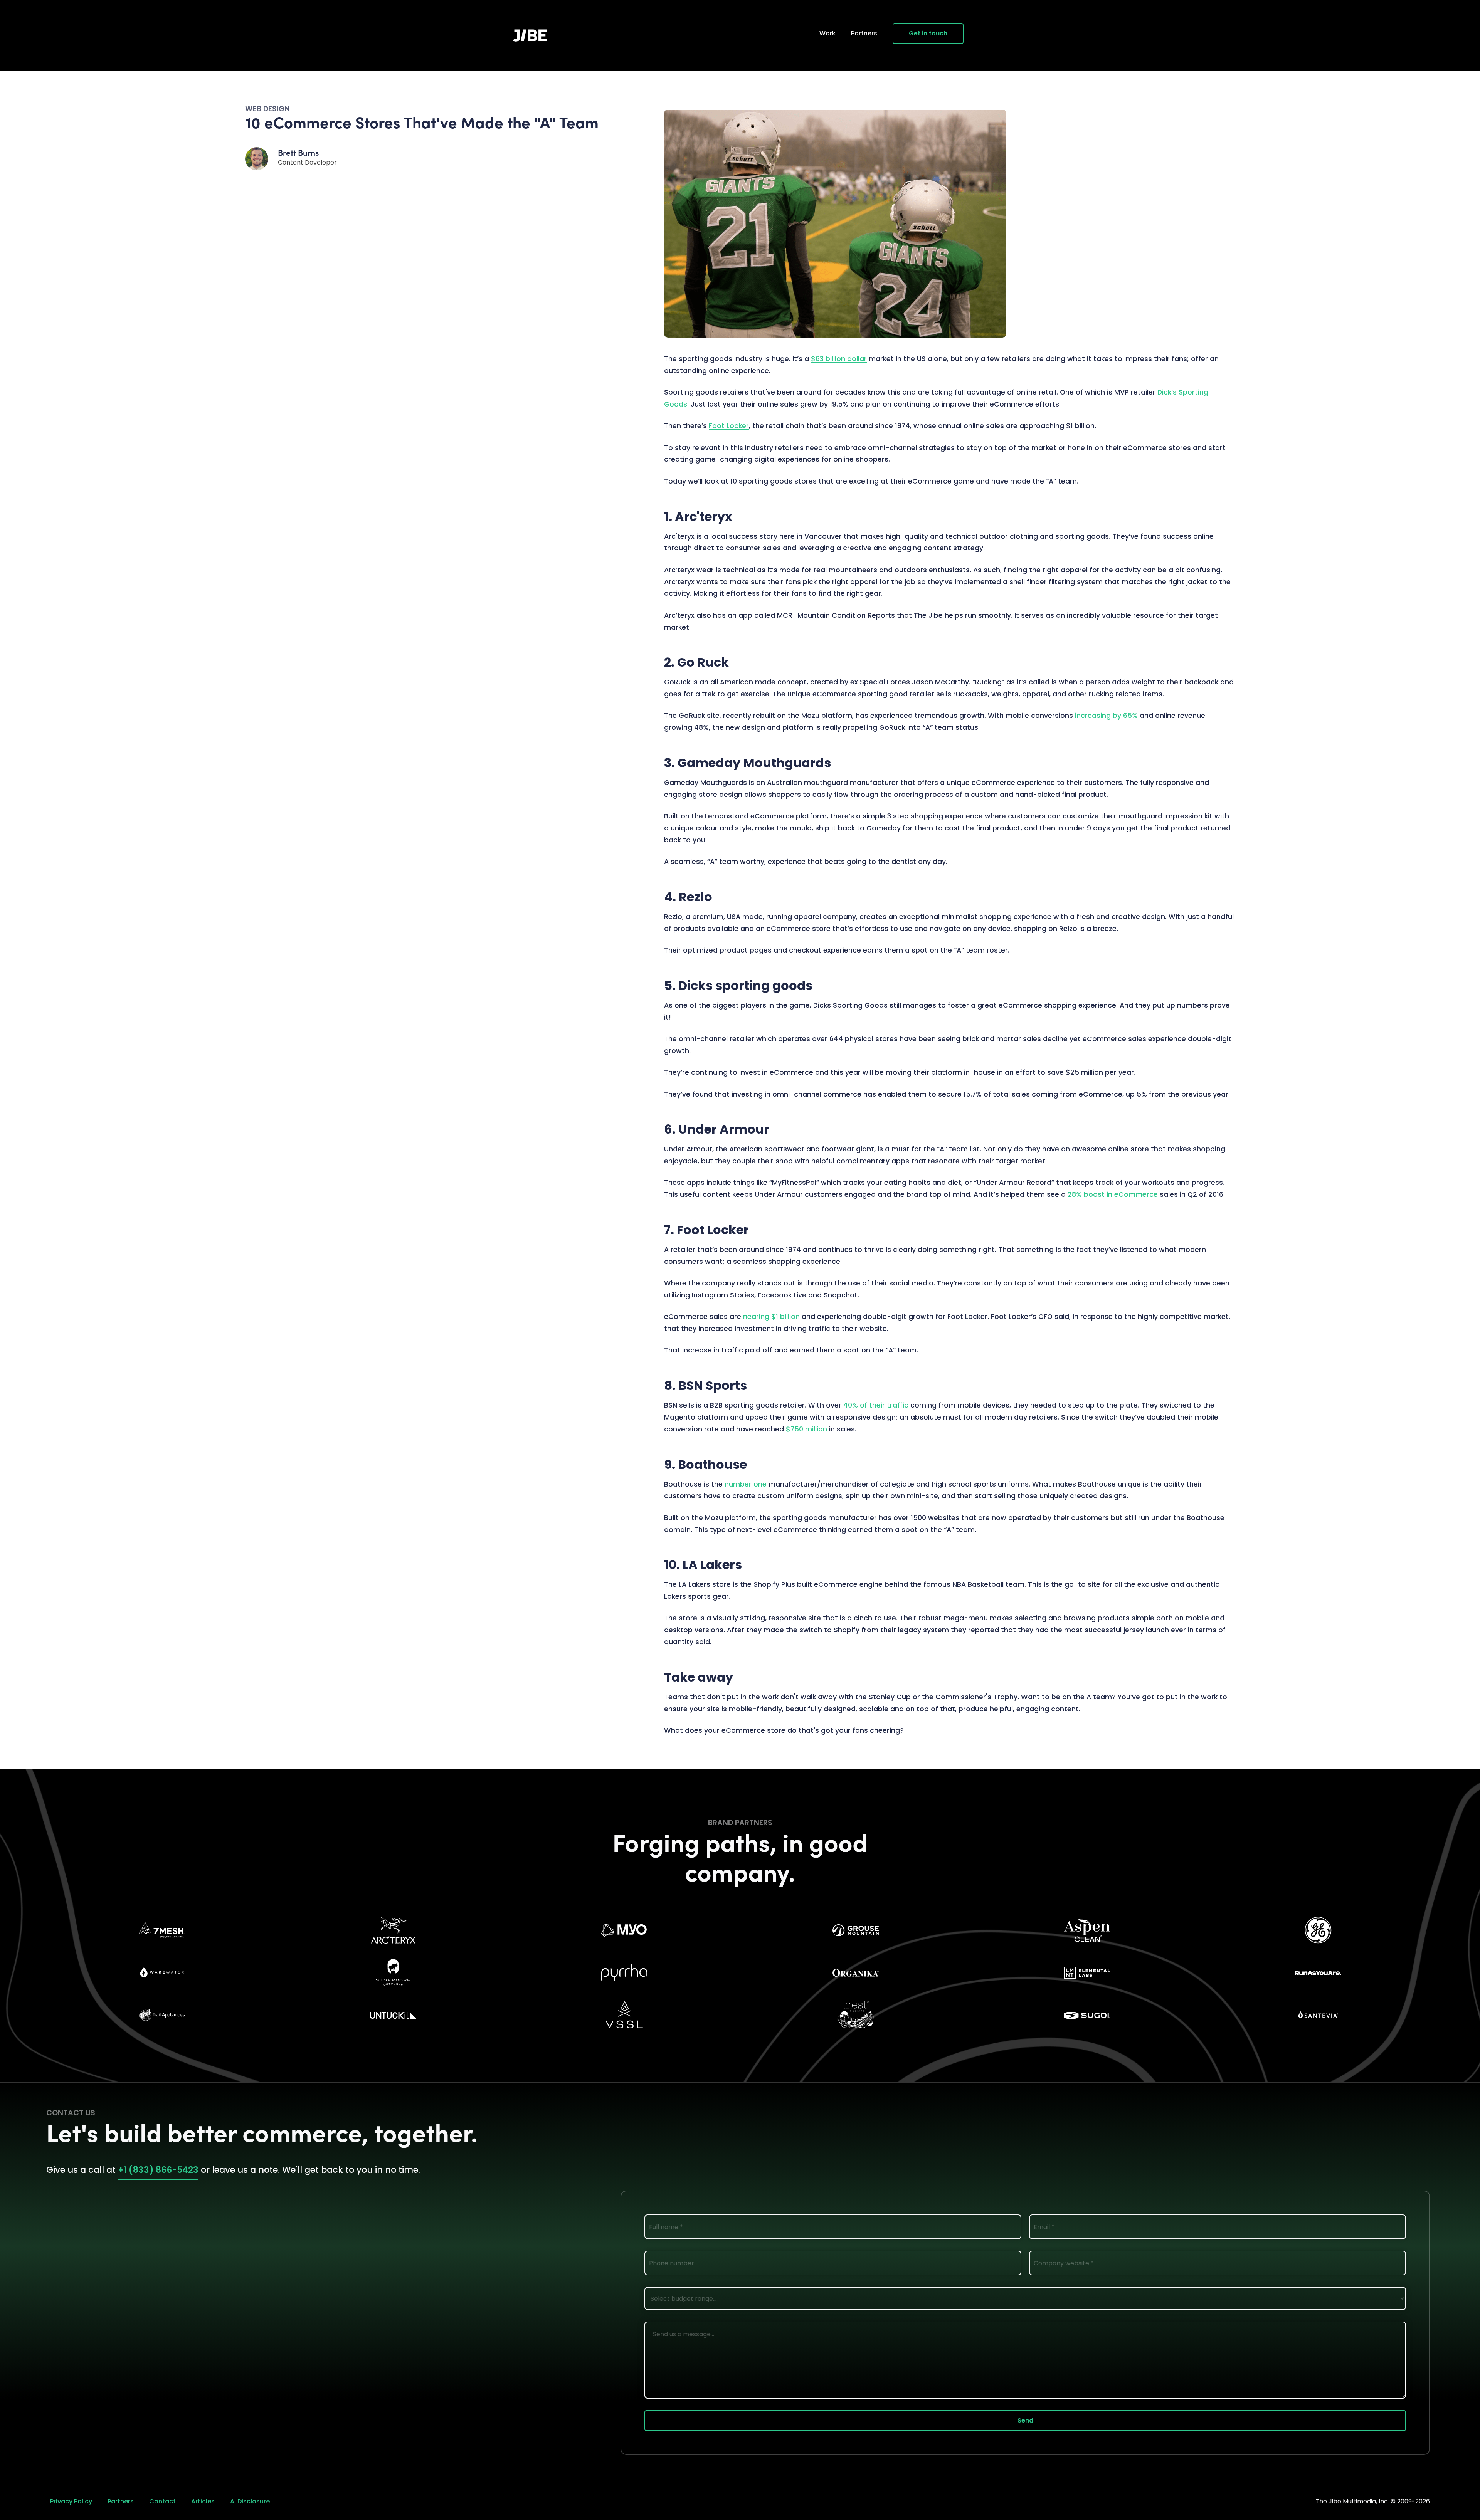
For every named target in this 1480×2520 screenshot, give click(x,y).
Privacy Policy (71, 2501)
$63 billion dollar (839, 359)
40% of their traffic (877, 1405)
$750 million (807, 1429)
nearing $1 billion (771, 1317)
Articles (203, 2501)
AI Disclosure (250, 2501)
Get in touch (928, 33)
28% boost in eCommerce (1113, 1194)
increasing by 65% (1106, 716)
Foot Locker (729, 426)
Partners (864, 33)
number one (747, 1484)
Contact (162, 2501)
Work (827, 33)
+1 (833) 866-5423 (158, 2170)
